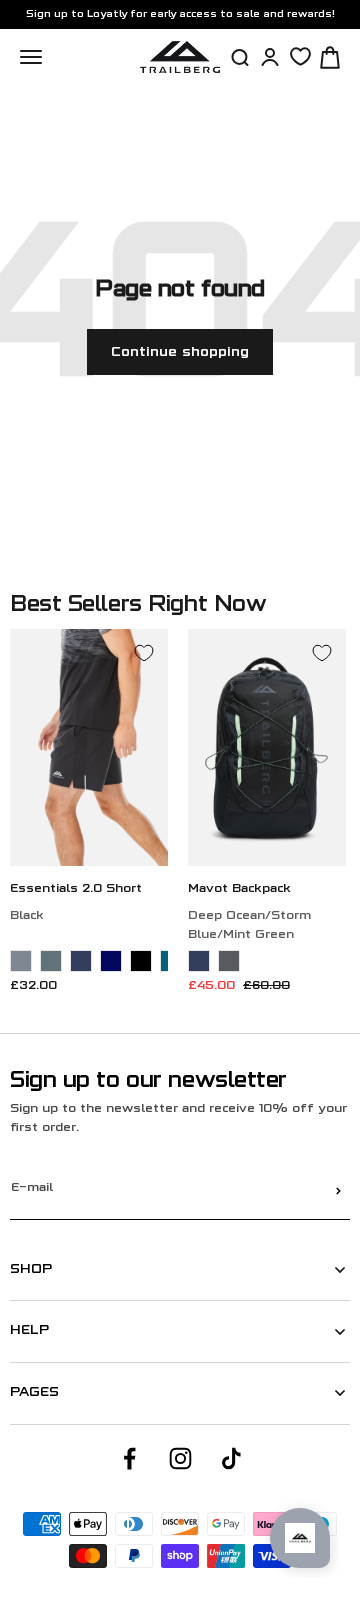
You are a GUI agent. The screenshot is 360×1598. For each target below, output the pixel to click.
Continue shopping (180, 352)
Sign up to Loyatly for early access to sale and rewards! (180, 14)
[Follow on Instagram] (180, 1458)
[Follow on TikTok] (231, 1458)
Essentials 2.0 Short (76, 889)
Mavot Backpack (239, 889)
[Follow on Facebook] (129, 1458)
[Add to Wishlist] (144, 653)
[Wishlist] (300, 56)
